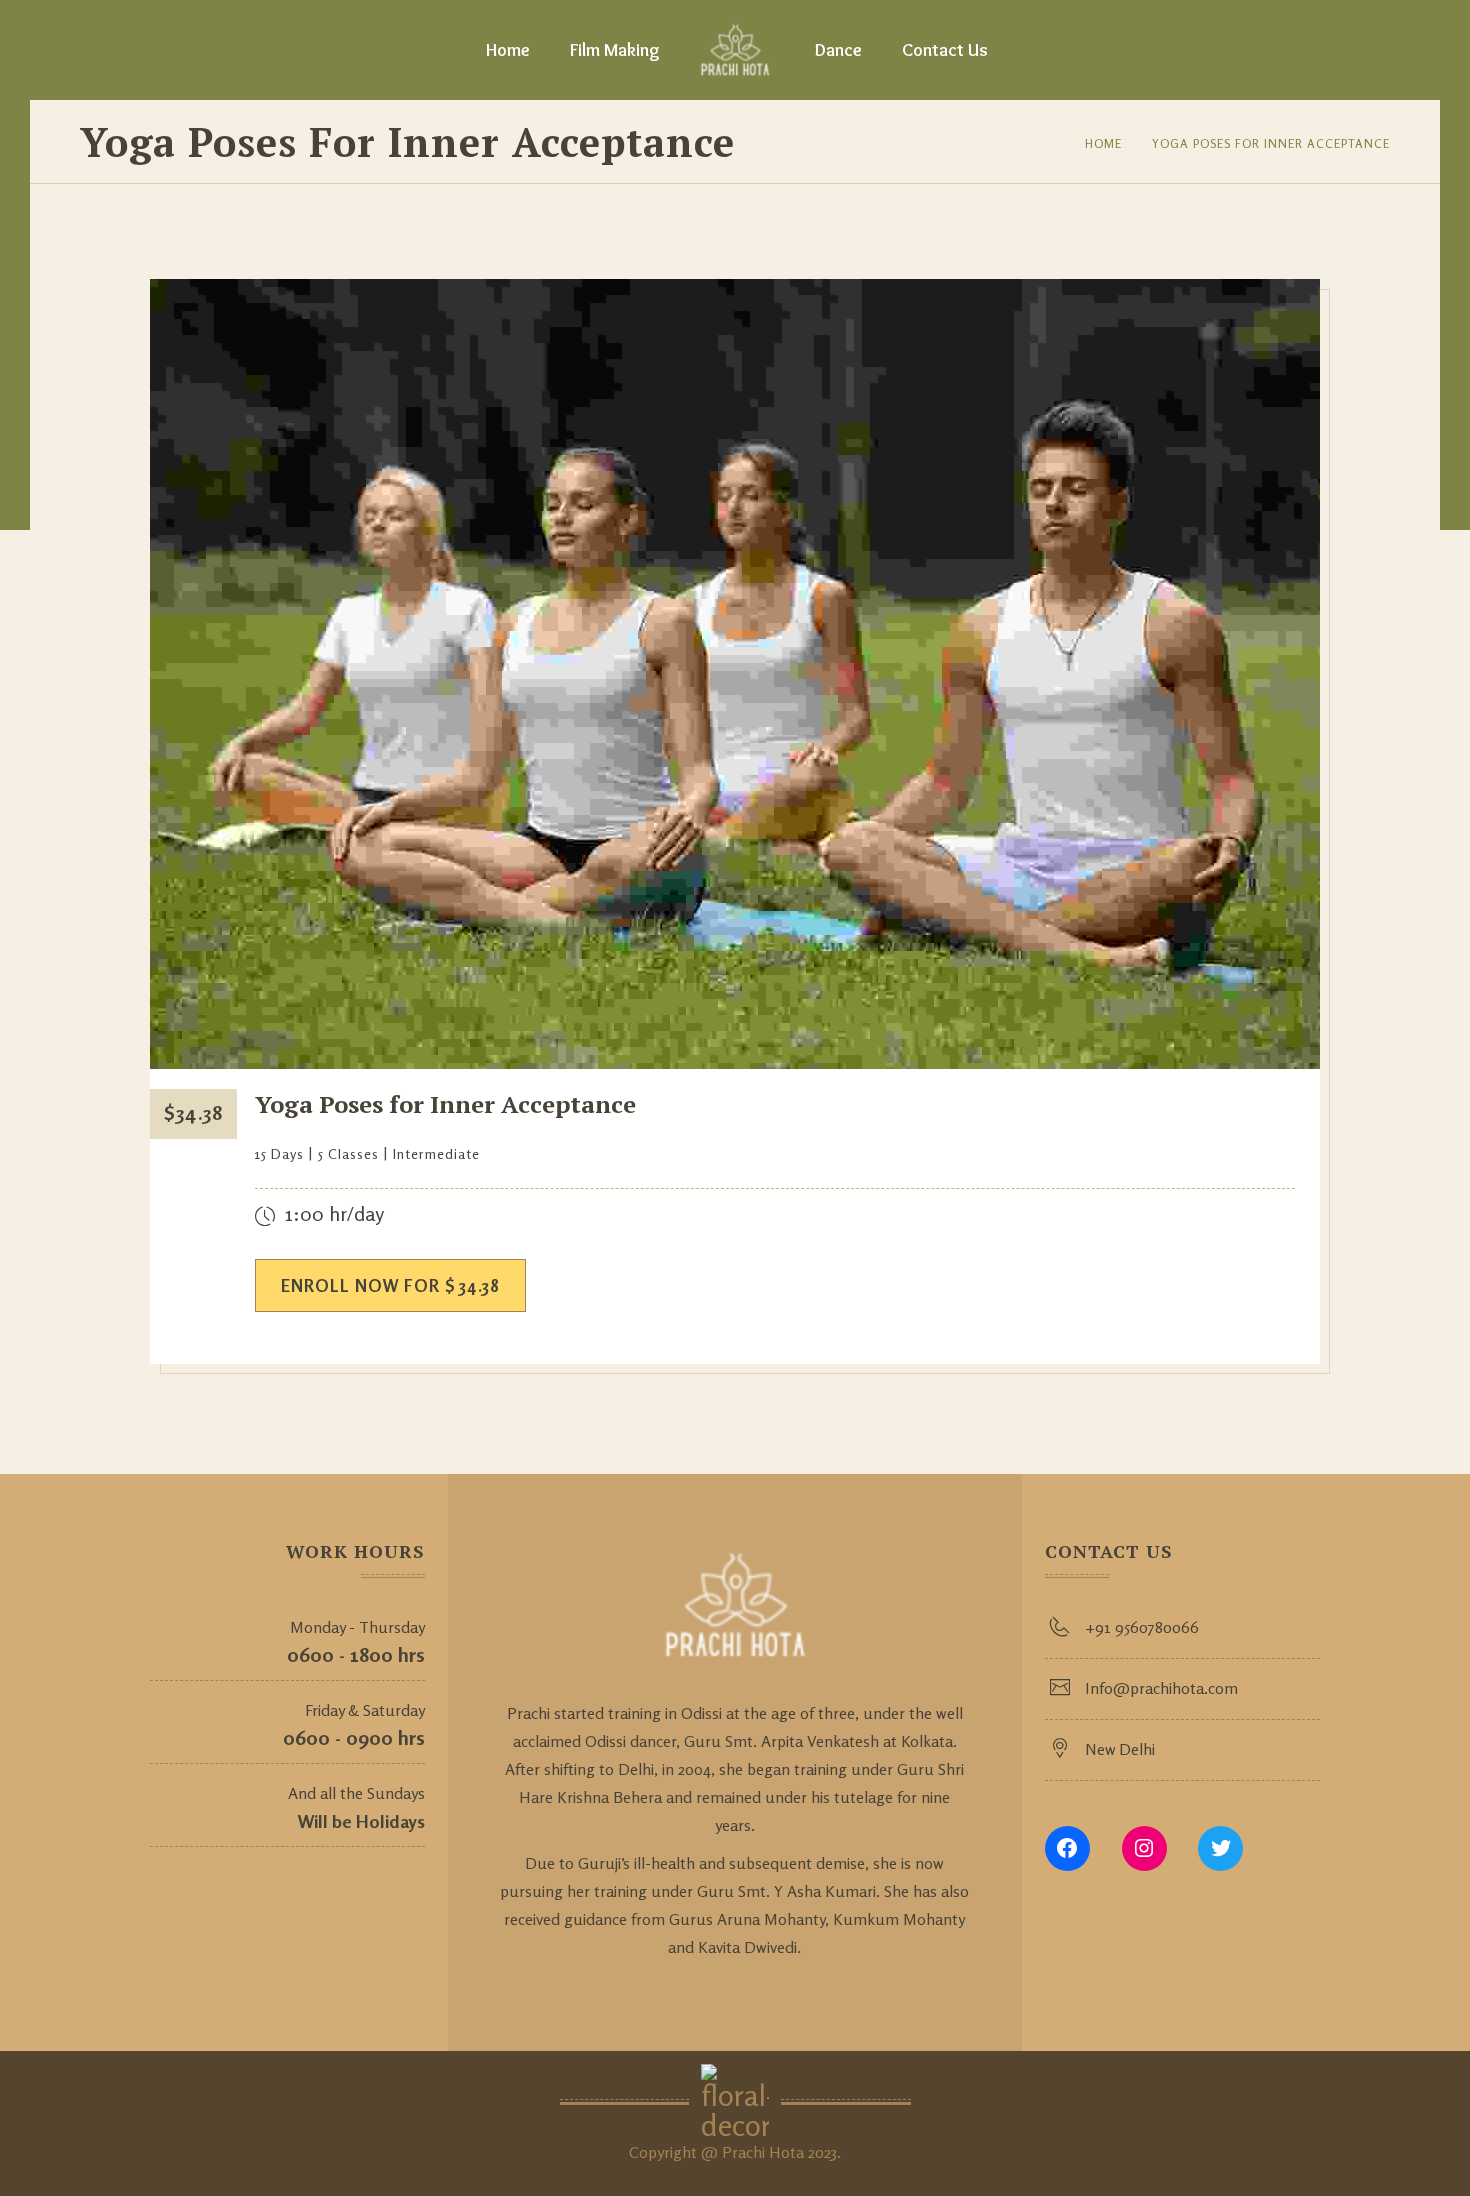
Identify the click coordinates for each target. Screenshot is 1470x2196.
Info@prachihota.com (1161, 1688)
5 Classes (348, 1153)
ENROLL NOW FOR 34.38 (390, 1285)
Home (508, 50)
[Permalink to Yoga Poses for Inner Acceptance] (735, 1063)
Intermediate (436, 1153)
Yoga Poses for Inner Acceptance (1271, 143)
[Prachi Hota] (735, 50)
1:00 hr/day (334, 1213)
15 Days (279, 1153)
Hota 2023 (803, 2152)
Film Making (615, 50)
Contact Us (945, 50)
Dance (838, 50)
